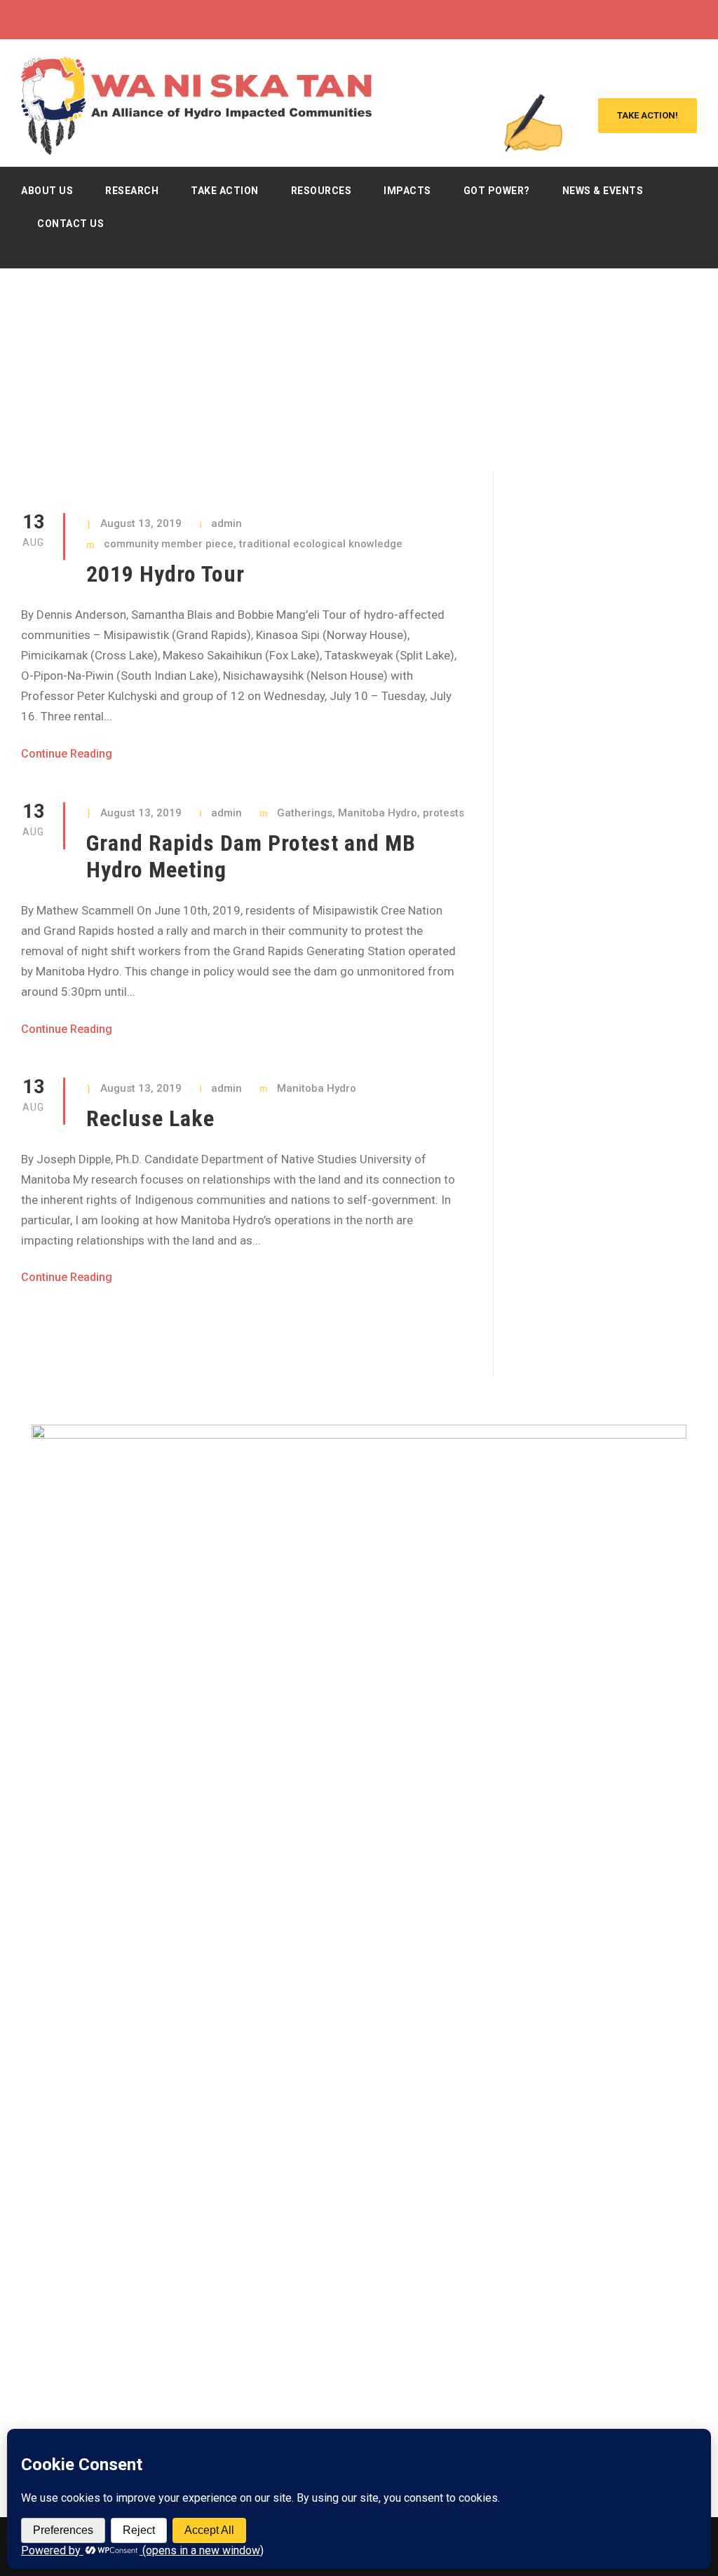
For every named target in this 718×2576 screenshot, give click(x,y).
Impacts (407, 191)
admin (226, 523)
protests (443, 813)
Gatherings (305, 813)
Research (132, 191)
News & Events (603, 191)
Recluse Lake (150, 1118)
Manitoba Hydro (378, 813)
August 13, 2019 (141, 523)
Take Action (225, 191)
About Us (47, 191)
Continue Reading (67, 754)
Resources (321, 191)
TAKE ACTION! (648, 115)
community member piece (169, 544)
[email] (615, 20)
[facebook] (641, 20)
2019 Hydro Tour (165, 574)
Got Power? (497, 191)
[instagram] (693, 20)
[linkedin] (667, 20)
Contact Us (70, 224)
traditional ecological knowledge (321, 544)
